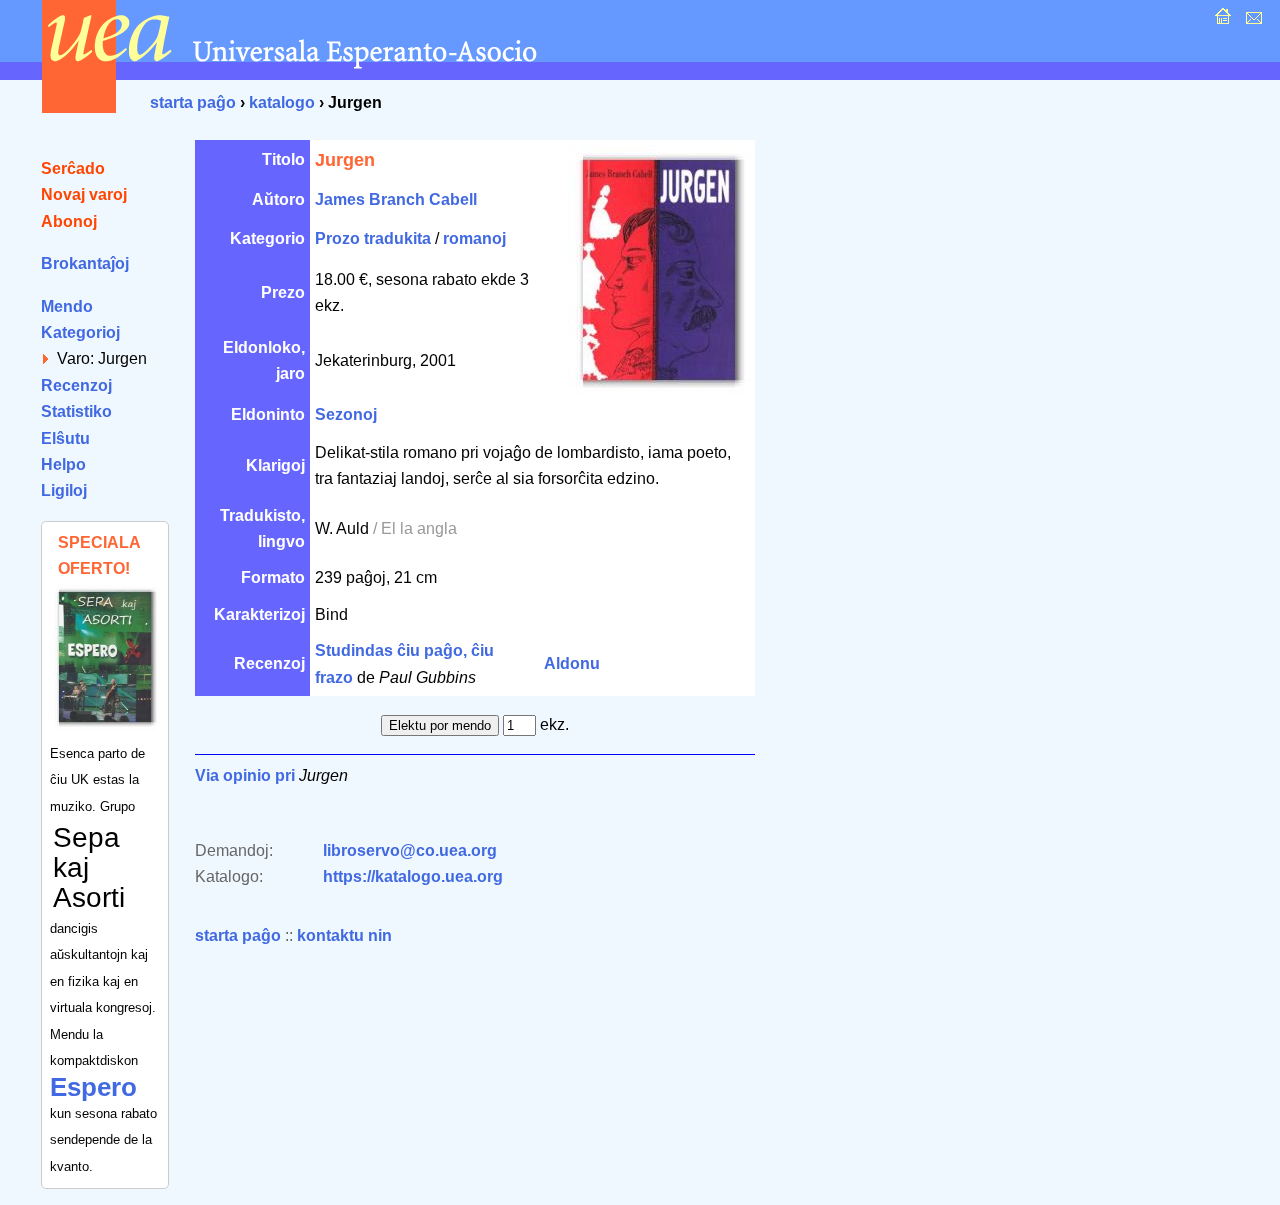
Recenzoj (76, 385)
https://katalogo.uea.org (413, 876)
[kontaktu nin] (1251, 21)
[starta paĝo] (1220, 21)
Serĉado (73, 168)
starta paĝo (193, 102)
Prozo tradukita (373, 238)
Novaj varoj (84, 194)
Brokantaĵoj (85, 263)
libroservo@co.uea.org (410, 850)
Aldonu (572, 663)
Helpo (63, 464)
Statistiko (76, 411)
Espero (93, 1087)
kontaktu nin (344, 935)
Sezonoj (346, 414)
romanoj (474, 238)
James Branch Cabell (396, 199)
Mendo (67, 306)
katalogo (282, 102)
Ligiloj (64, 490)
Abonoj (69, 221)
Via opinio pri (245, 775)
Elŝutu (65, 438)
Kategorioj (80, 332)
